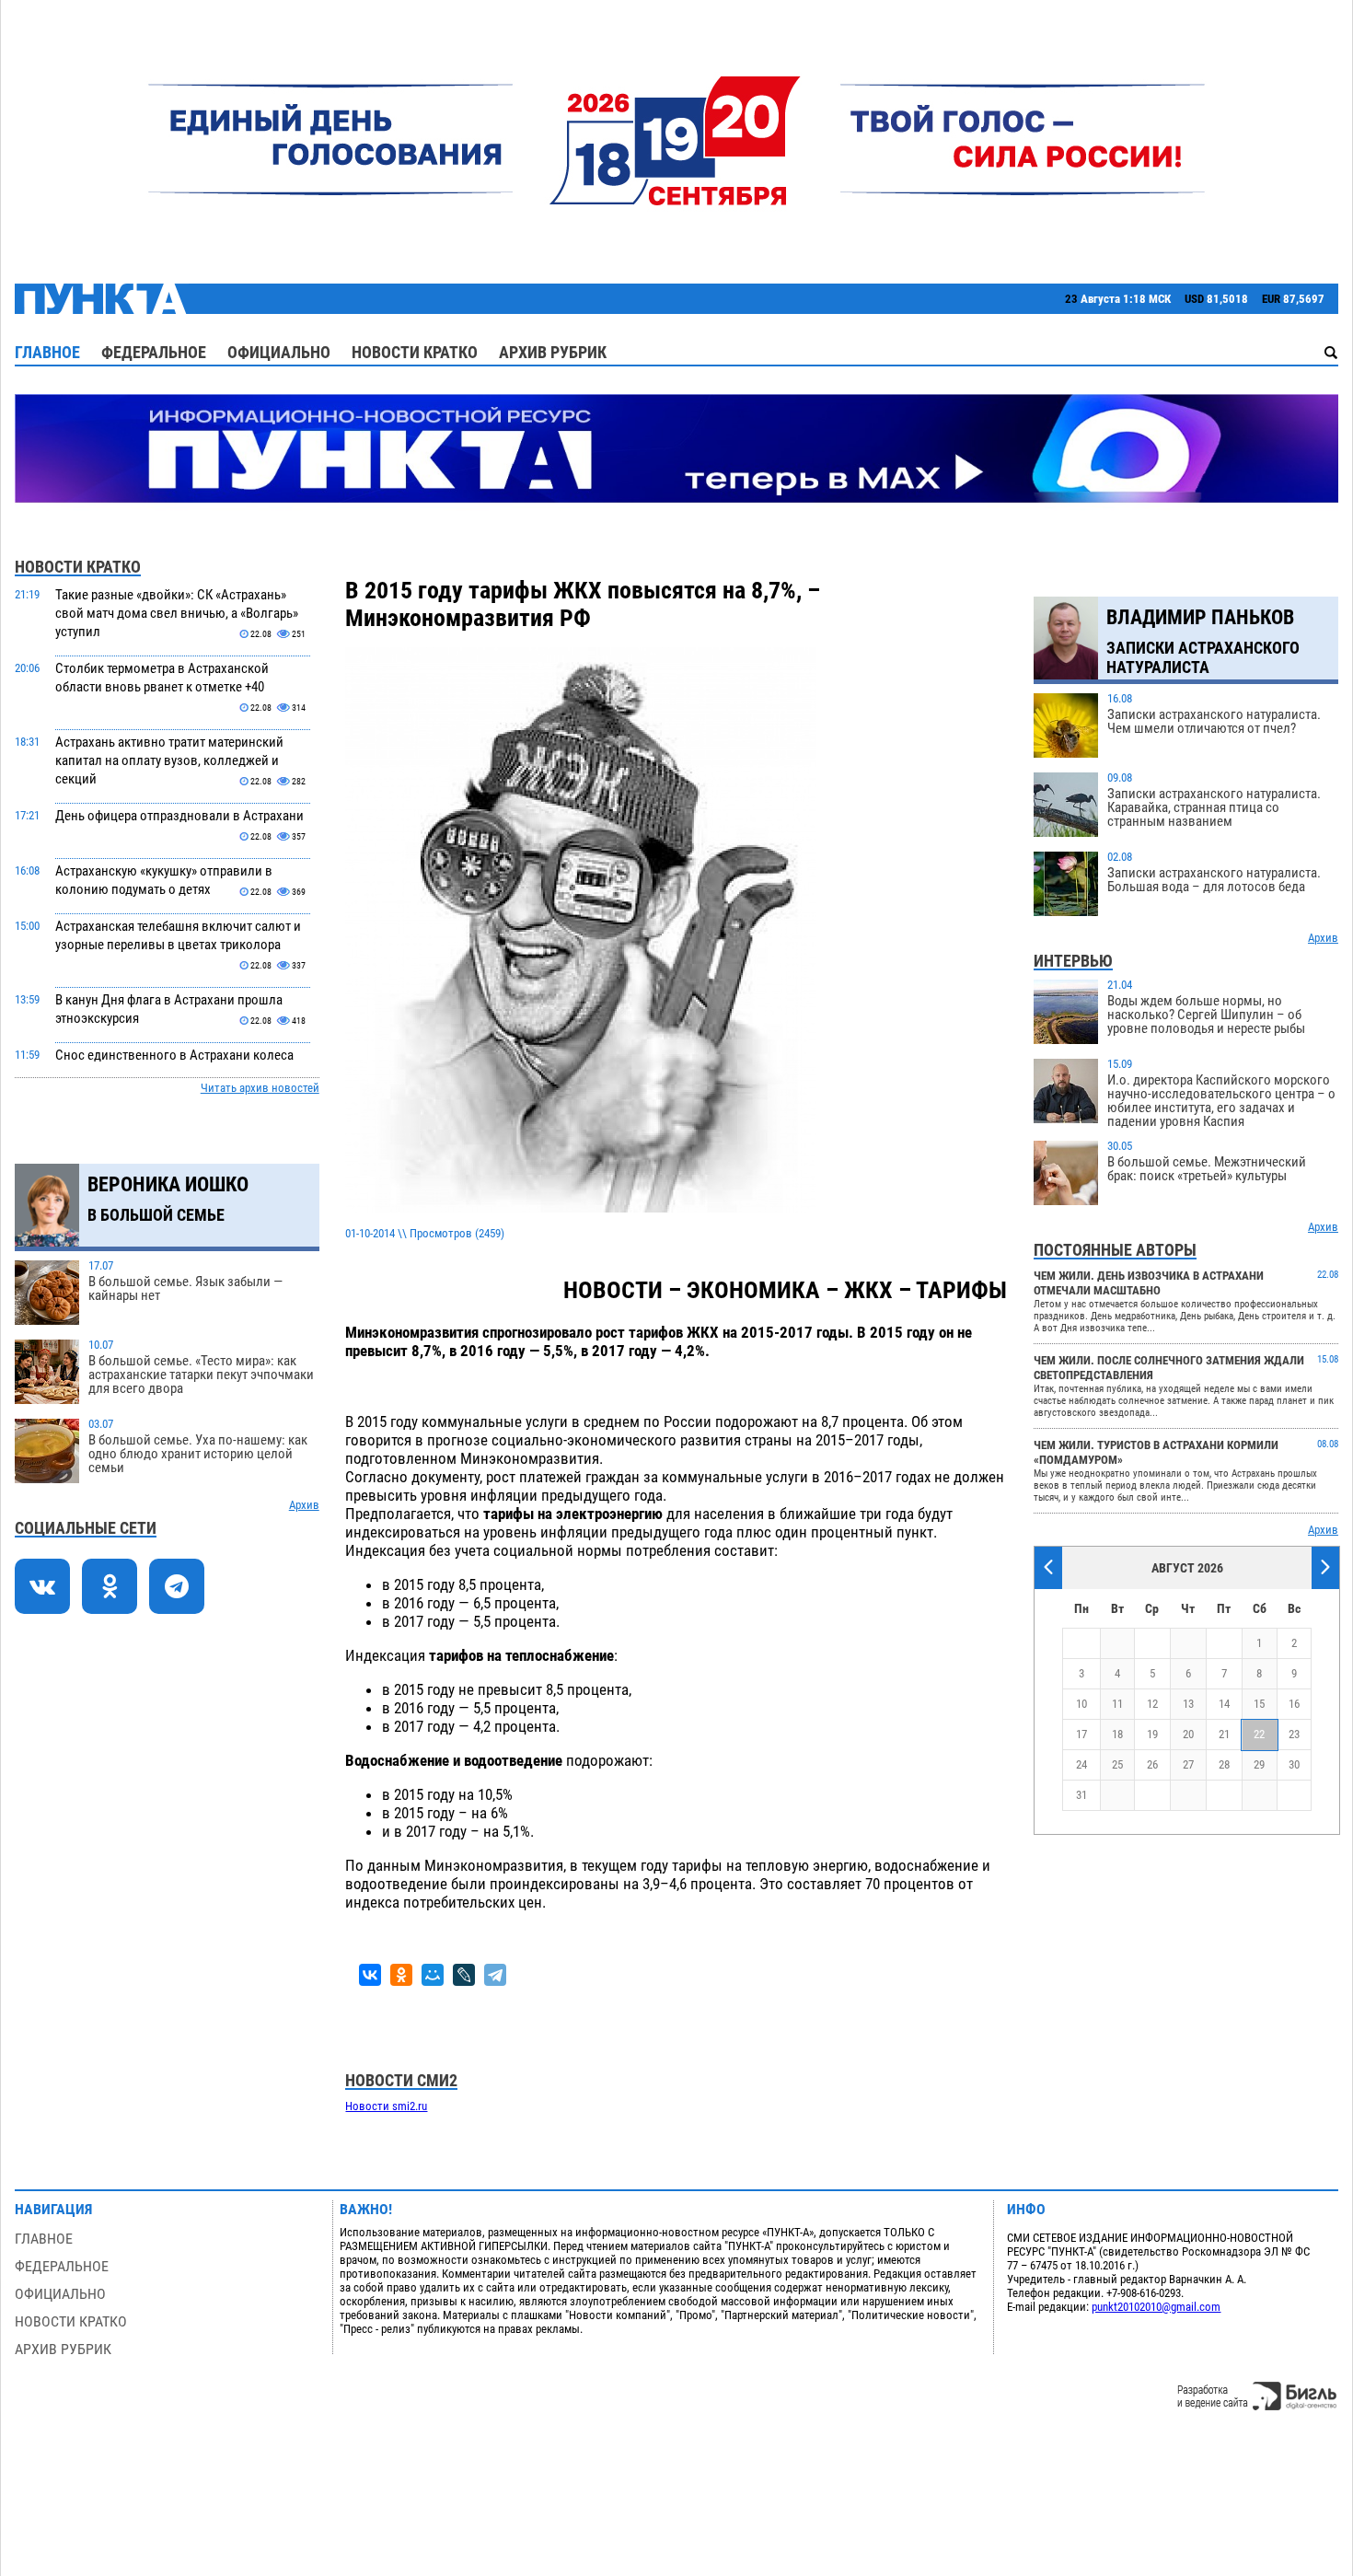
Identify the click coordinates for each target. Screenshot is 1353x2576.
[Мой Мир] (433, 1975)
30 (1294, 1764)
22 (1259, 1734)
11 (1117, 1704)
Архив (304, 1505)
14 (1224, 1704)
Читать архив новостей (260, 1088)
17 (1081, 1734)
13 (1188, 1704)
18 (1117, 1734)
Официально (279, 352)
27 (1188, 1764)
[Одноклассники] (401, 1975)
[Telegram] (495, 1975)
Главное (47, 352)
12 (1152, 1704)
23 (1294, 1734)
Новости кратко (415, 352)
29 (1259, 1764)
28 (1224, 1764)
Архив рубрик (553, 352)
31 (1081, 1795)
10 (1081, 1704)
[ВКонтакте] (370, 1975)
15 (1259, 1704)
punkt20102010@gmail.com (1156, 2307)
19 (1152, 1734)
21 (1224, 1734)
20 (1188, 1734)
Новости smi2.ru (386, 2106)
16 (1294, 1704)
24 (1081, 1764)
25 (1117, 1764)
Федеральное (154, 352)
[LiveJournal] (464, 1975)
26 (1152, 1764)
